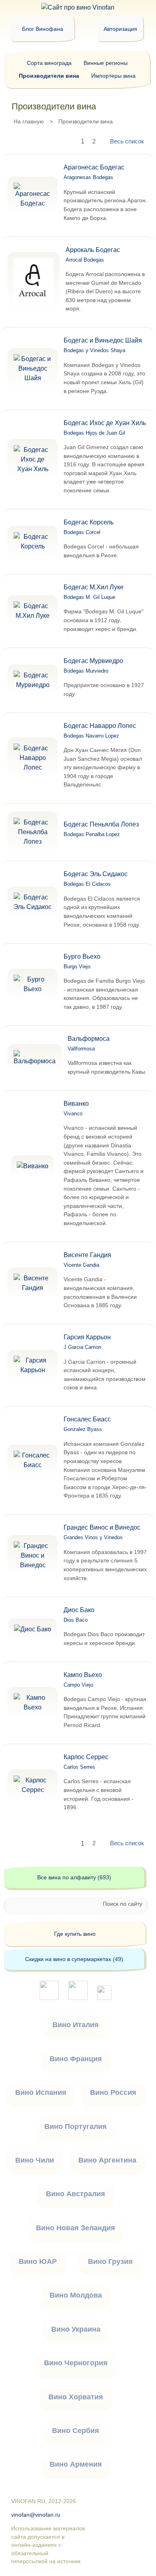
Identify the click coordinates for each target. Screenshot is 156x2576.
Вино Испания (41, 2092)
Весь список (127, 141)
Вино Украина (76, 2329)
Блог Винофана (43, 29)
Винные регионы (106, 63)
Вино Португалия (76, 2127)
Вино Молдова (76, 2295)
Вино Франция (76, 2059)
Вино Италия (76, 2025)
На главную (29, 121)
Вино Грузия (110, 2262)
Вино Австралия (76, 2194)
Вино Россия (113, 2092)
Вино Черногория (76, 2363)
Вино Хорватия (76, 2397)
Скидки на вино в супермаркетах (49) (74, 1959)
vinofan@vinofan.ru (36, 2515)
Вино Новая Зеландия (76, 2228)
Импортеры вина (113, 76)
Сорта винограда (49, 63)
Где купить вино (75, 1934)
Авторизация (120, 29)
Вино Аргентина (107, 2160)
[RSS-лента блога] (104, 1998)
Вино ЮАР (38, 2262)
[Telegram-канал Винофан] (49, 1998)
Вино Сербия (76, 2431)
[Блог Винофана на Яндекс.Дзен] (78, 1998)
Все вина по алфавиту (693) (74, 1877)
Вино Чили (35, 2160)
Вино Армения (76, 2464)
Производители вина (49, 76)
